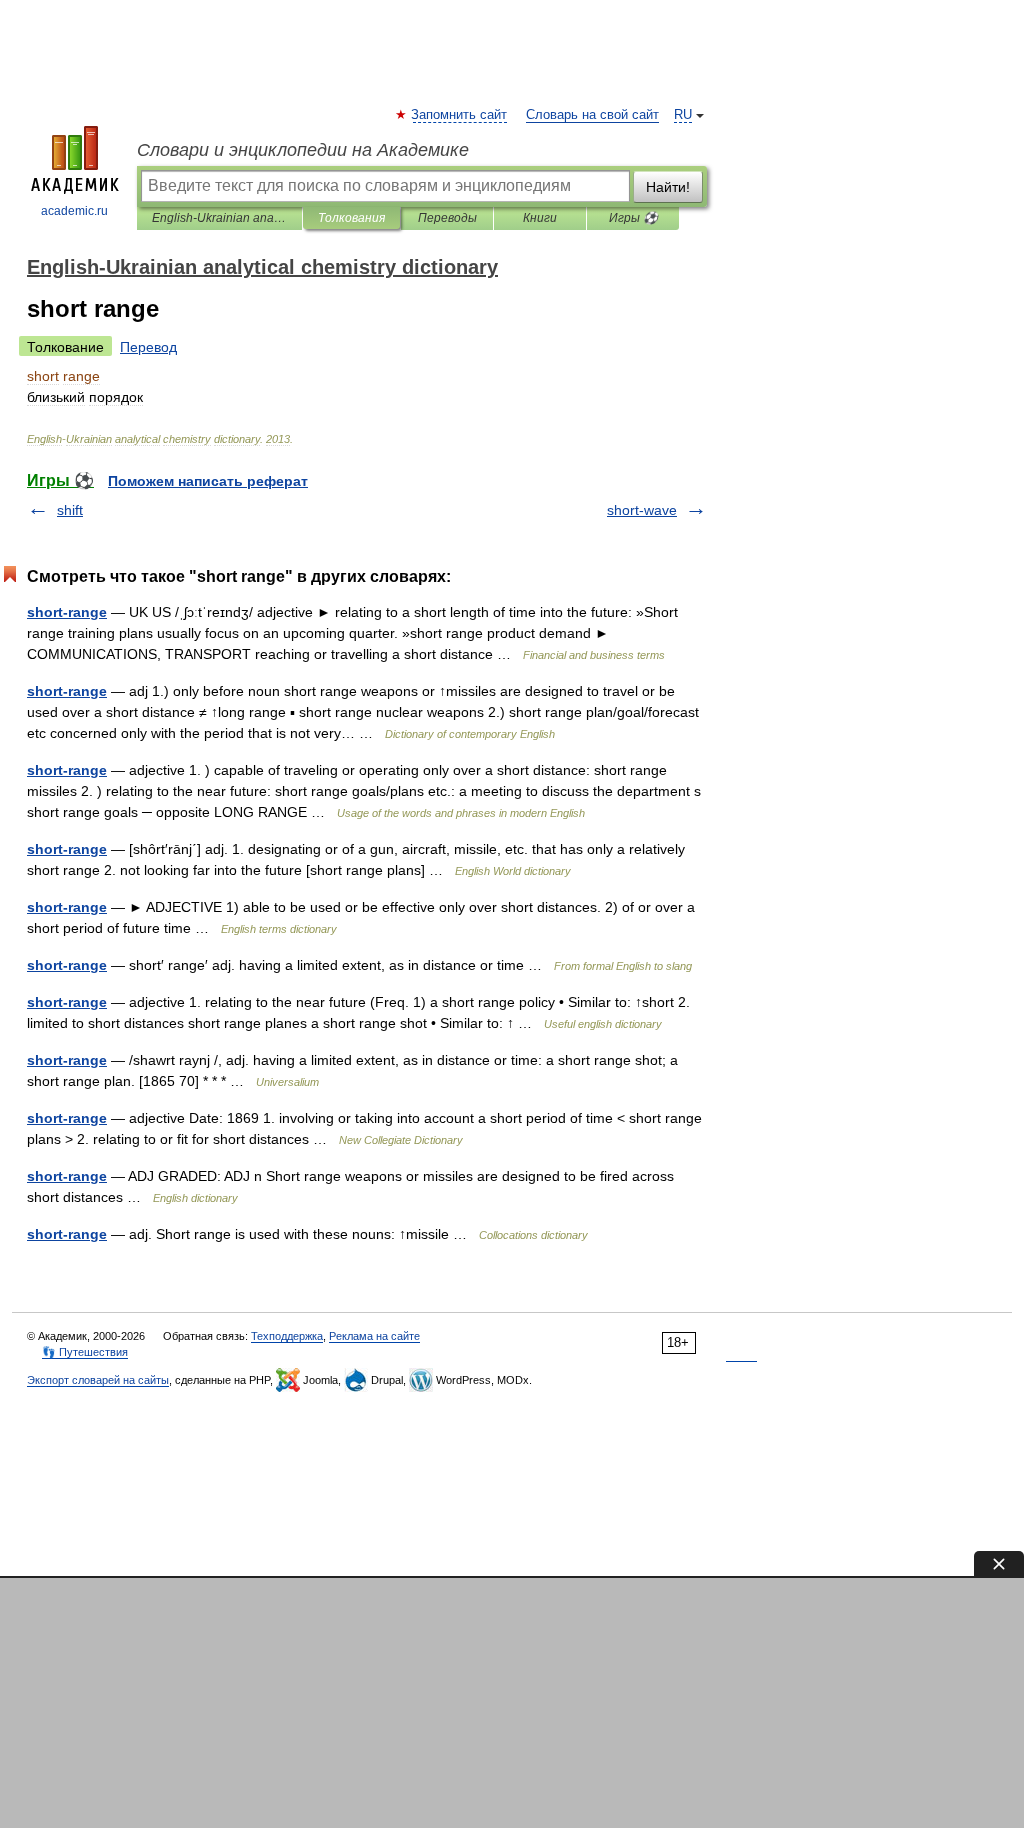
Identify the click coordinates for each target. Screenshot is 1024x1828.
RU (683, 115)
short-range (67, 612)
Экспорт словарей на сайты (98, 1380)
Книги (540, 218)
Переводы (447, 218)
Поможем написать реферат (208, 481)
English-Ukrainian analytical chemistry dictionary (219, 218)
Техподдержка (287, 1336)
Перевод (148, 347)
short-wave (642, 510)
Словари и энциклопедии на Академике (303, 150)
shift (70, 510)
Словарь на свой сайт (592, 115)
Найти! (668, 187)
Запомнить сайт (460, 115)
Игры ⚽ (633, 218)
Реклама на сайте (374, 1336)
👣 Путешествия (85, 1352)
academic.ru (74, 211)
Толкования (351, 218)
